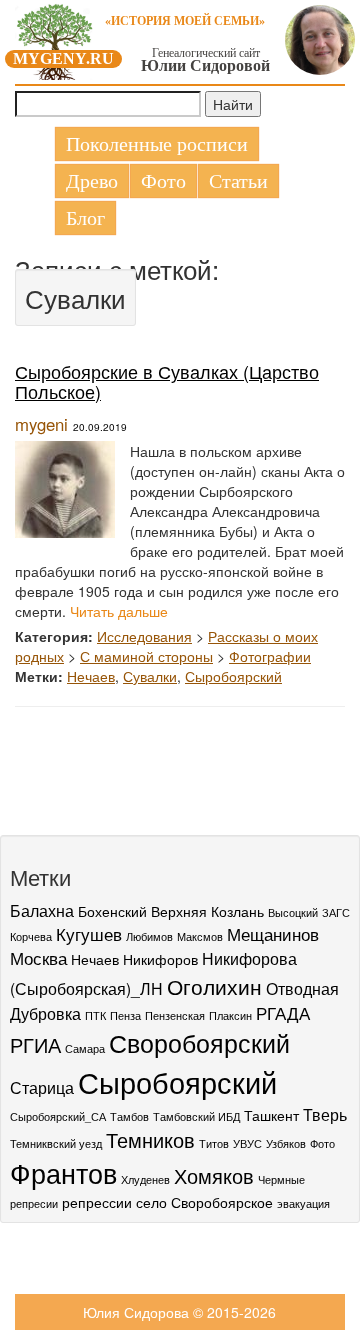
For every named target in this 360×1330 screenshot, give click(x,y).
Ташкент (271, 1115)
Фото (163, 181)
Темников (150, 1139)
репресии (34, 1203)
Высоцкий (293, 912)
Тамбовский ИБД (196, 1116)
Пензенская (175, 1015)
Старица (42, 1087)
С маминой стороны (146, 656)
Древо (92, 181)
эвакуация (303, 1203)
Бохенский (112, 911)
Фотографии (270, 656)
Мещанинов (273, 933)
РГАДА (283, 1012)
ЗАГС (336, 912)
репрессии (97, 1202)
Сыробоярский (233, 676)
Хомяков (214, 1176)
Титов (214, 1143)
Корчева (31, 936)
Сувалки (150, 676)
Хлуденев (145, 1179)
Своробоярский (199, 1042)
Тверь (325, 1114)
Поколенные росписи (157, 144)
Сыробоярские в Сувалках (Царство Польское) (167, 381)
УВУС (247, 1143)
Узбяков (286, 1143)
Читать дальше (119, 611)
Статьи (238, 181)
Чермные (281, 1179)
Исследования (144, 636)
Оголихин (214, 986)
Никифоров (160, 959)
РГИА (35, 1045)
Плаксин (230, 1015)
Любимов (149, 936)
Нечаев (91, 676)
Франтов (63, 1172)
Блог (85, 218)
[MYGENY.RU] (55, 38)
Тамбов (129, 1116)
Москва (38, 957)
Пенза (125, 1015)
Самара (85, 1048)
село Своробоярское (204, 1202)
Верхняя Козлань (207, 911)
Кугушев (89, 933)
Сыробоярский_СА (58, 1116)
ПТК (95, 1015)
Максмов (200, 936)
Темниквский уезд (56, 1143)
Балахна (42, 910)
